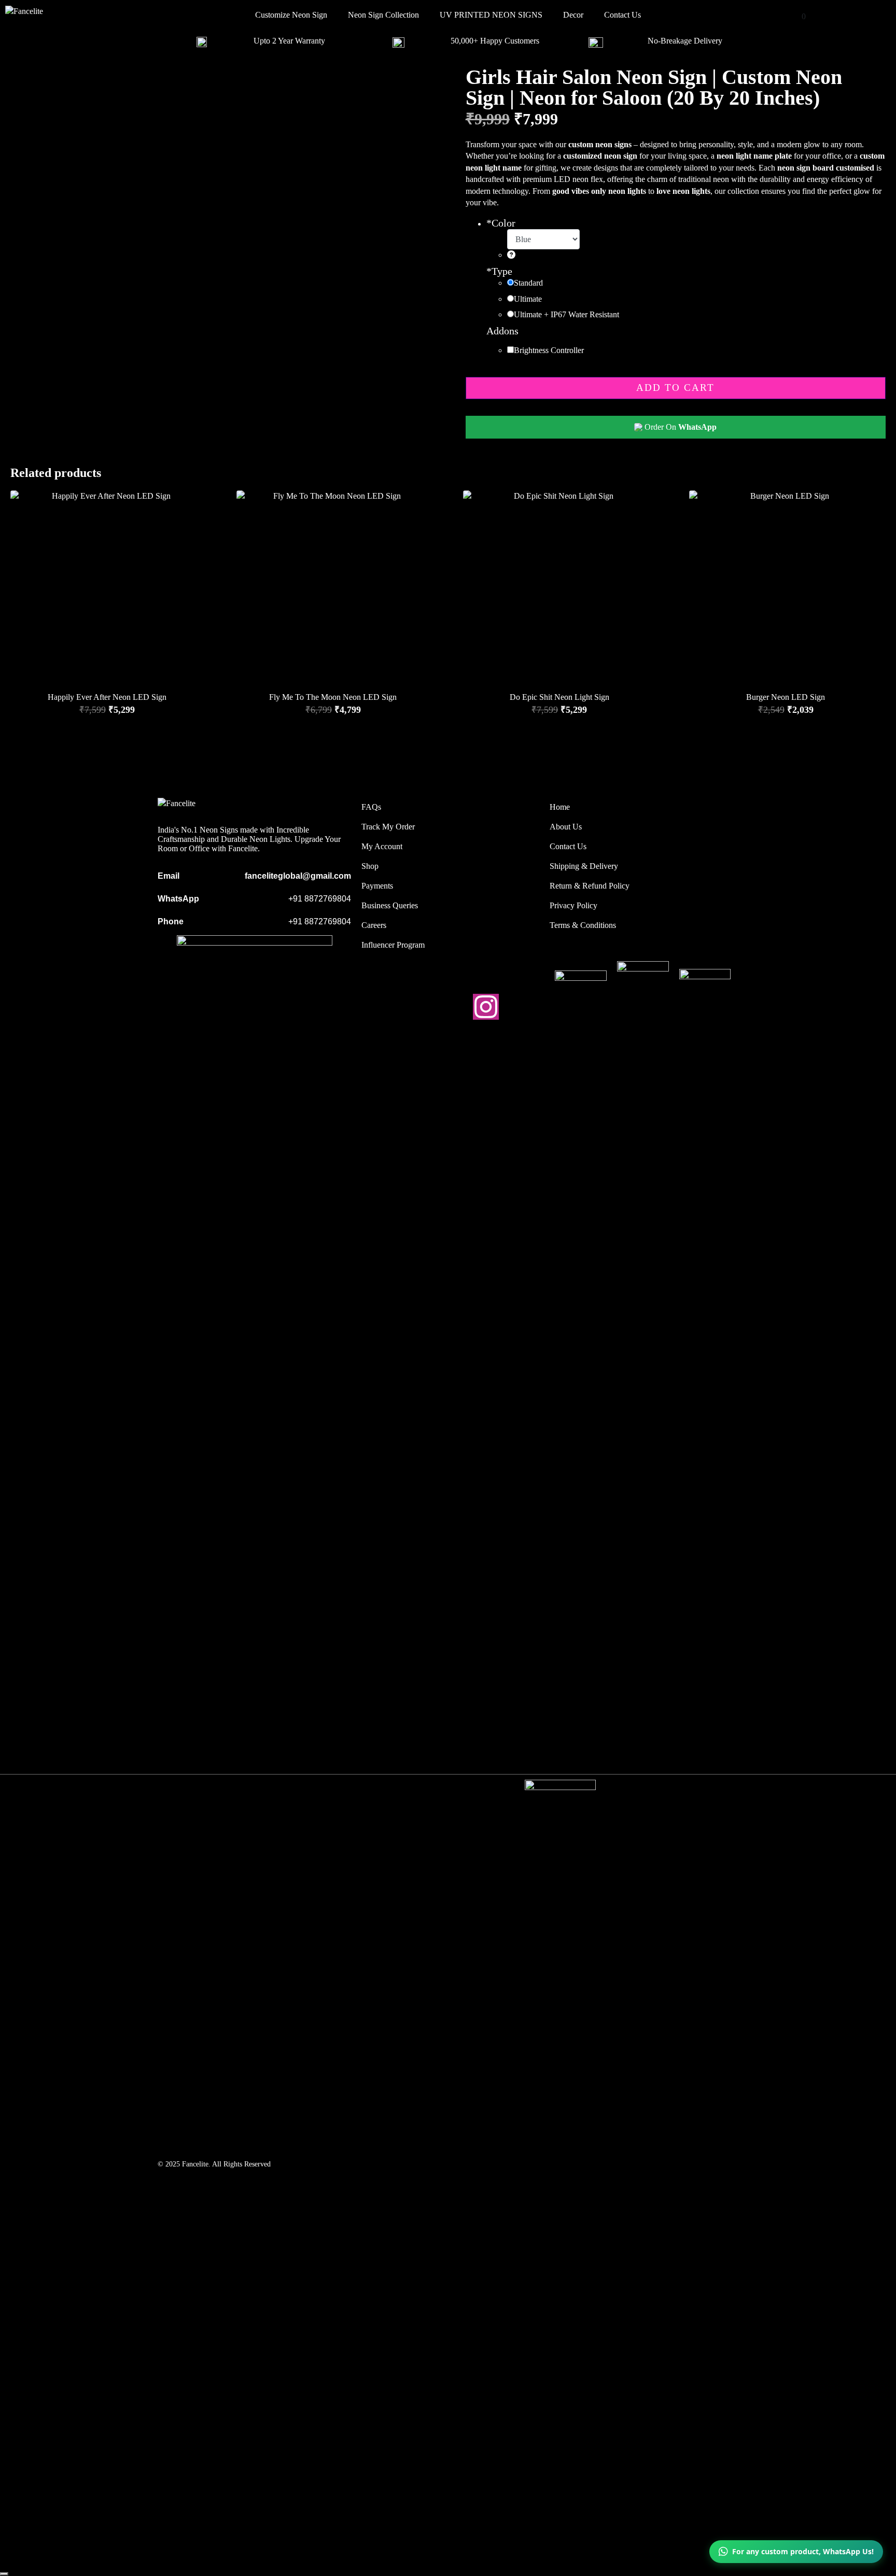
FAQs (371, 807)
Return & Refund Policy (590, 886)
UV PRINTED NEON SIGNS (491, 15)
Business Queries (390, 905)
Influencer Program (393, 945)
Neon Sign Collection (383, 15)
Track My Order (388, 827)
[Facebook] (450, 1007)
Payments (377, 886)
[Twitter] (414, 1007)
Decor (573, 15)
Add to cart (675, 388)
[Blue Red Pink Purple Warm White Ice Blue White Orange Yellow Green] (543, 245)
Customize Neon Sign (291, 15)
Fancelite (195, 2164)
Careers (374, 925)
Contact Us (622, 15)
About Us (566, 827)
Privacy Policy (573, 905)
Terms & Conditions (583, 925)
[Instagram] (486, 1007)
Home (560, 807)
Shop (370, 866)
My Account (382, 846)
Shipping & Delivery (584, 866)
